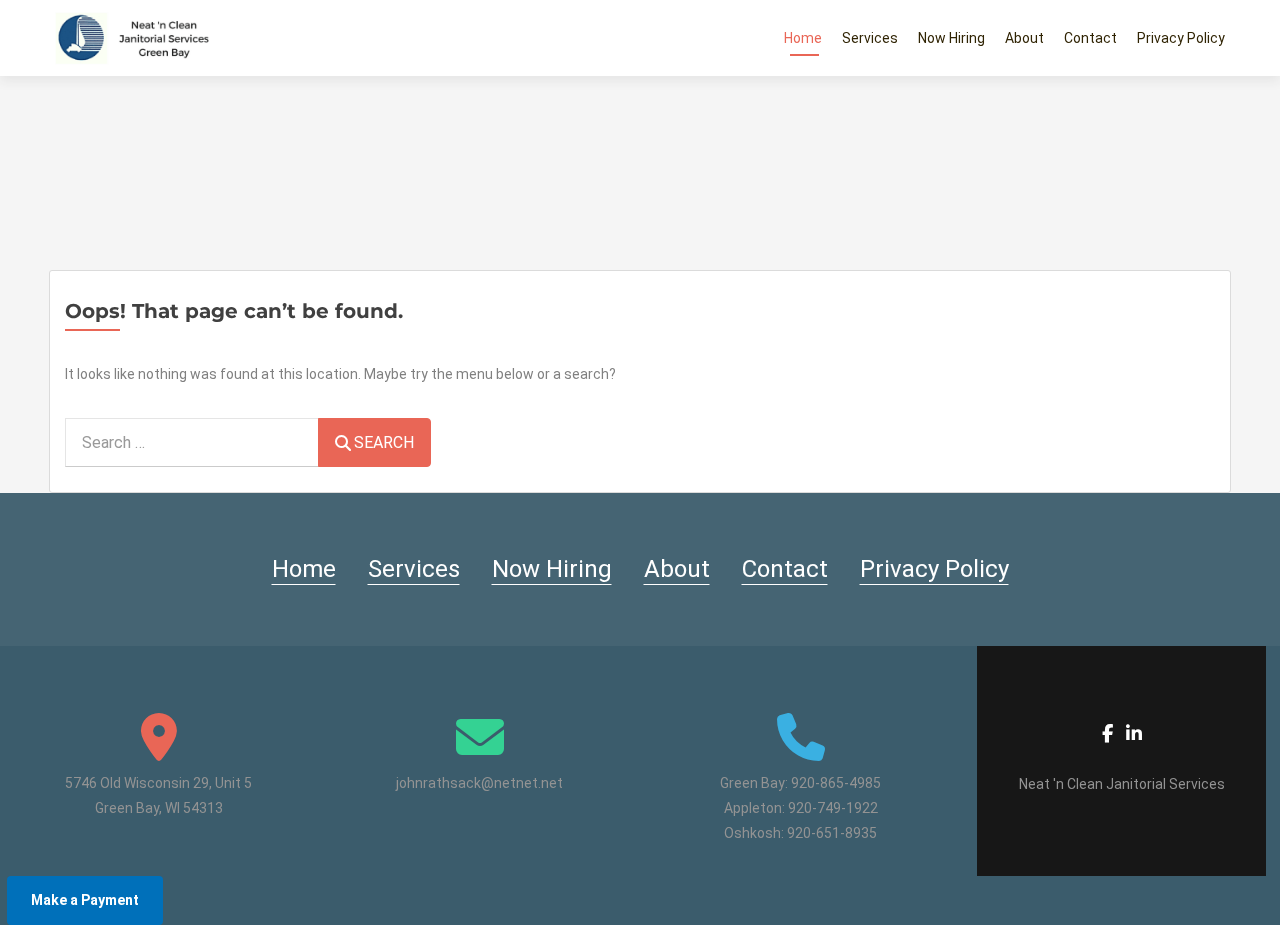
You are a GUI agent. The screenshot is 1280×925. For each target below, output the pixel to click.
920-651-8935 (832, 833)
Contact (1090, 38)
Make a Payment (85, 900)
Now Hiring (951, 38)
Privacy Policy (1181, 38)
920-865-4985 (836, 783)
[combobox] (192, 442)
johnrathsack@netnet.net (479, 783)
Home (803, 38)
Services (870, 38)
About (1024, 38)
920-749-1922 (833, 808)
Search (384, 442)
